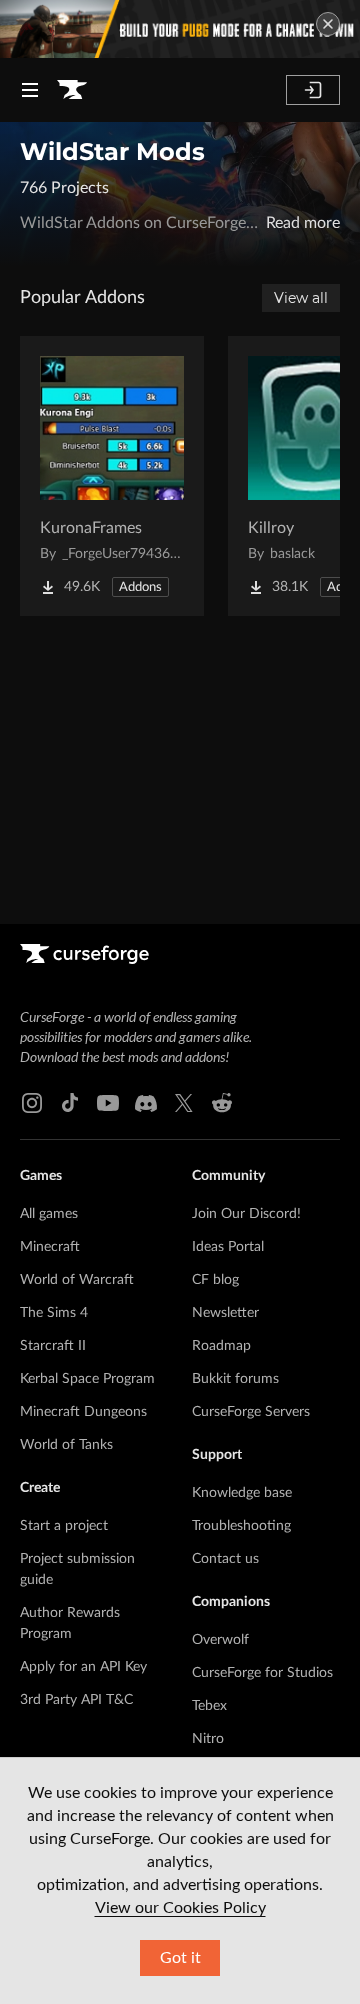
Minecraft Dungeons (83, 1412)
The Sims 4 (54, 1313)
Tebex (209, 1706)
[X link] (184, 1103)
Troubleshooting (241, 1526)
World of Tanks (66, 1445)
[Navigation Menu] (30, 90)
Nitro (208, 1739)
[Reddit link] (222, 1103)
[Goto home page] (72, 90)
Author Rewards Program (70, 1623)
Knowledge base (242, 1493)
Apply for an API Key (83, 1667)
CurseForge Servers (251, 1412)
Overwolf (220, 1640)
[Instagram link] (32, 1103)
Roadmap (221, 1346)
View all (301, 298)
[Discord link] (146, 1103)
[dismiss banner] (328, 24)
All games (49, 1214)
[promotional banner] (180, 29)
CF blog (215, 1280)
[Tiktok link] (70, 1103)
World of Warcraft (77, 1280)
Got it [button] (180, 1958)
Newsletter (225, 1313)
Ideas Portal (228, 1247)
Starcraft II (53, 1346)
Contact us (225, 1559)
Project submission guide (77, 1569)
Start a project (64, 1526)
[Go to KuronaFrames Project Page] (112, 476)
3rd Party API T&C (76, 1700)
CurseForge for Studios (262, 1673)
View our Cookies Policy (180, 1908)
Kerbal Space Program (87, 1379)
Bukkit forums (235, 1379)
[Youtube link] (108, 1103)
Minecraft (50, 1247)
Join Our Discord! (246, 1214)
